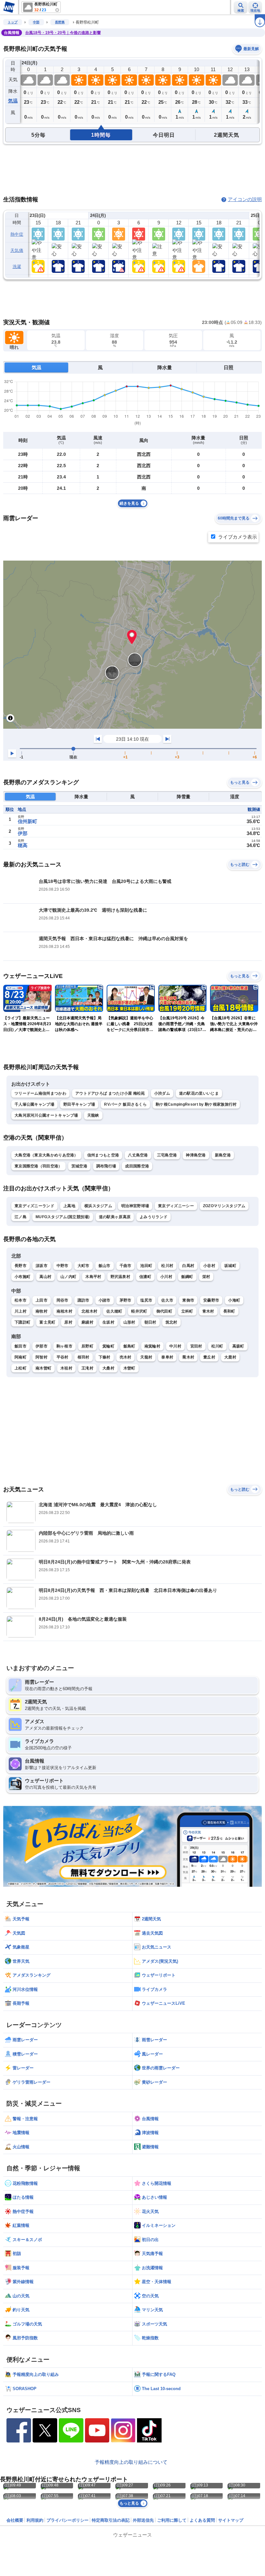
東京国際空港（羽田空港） (38, 1166)
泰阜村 (167, 1357)
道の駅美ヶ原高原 (115, 1217)
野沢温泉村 (121, 1277)
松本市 (21, 1300)
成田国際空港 (137, 1166)
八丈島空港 (138, 1155)
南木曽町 (43, 1368)
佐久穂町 (114, 1311)
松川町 (217, 1346)
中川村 (175, 1346)
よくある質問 (202, 2520)
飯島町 (129, 1346)
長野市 (21, 1266)
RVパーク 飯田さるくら (125, 1104)
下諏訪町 (22, 1322)
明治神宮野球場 (135, 1206)
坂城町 (230, 1266)
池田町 (146, 1266)
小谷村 (209, 1266)
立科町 (187, 1311)
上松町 (21, 1368)
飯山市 (105, 1266)
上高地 (69, 1206)
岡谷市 (63, 1300)
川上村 (21, 1311)
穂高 (23, 845)
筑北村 (171, 1322)
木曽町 (129, 1368)
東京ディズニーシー (176, 1206)
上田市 (42, 1300)
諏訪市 (84, 1300)
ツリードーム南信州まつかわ (40, 1093)
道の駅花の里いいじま (199, 1093)
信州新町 (27, 821)
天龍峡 (93, 1115)
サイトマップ (231, 2520)
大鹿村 (230, 1357)
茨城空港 (79, 1166)
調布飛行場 (106, 1166)
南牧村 (42, 1311)
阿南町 (21, 1357)
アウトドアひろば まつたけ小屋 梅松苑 (110, 1093)
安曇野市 (211, 1300)
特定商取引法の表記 (111, 2520)
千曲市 (126, 1266)
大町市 (84, 1266)
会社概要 (15, 2520)
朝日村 (150, 1322)
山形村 (129, 1322)
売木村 (126, 1357)
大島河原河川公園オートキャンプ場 (46, 1115)
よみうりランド (154, 1217)
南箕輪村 (152, 1346)
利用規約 (35, 2520)
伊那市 (42, 1346)
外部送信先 (143, 2520)
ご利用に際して (172, 2520)
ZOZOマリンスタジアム (224, 1206)
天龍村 (146, 1357)
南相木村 (64, 1311)
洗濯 (17, 267)
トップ (13, 22)
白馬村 (188, 1266)
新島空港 (223, 1155)
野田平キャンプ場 (79, 1104)
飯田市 (21, 1346)
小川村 (166, 1277)
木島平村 (93, 1277)
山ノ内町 (68, 1277)
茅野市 (126, 1300)
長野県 (60, 22)
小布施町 (22, 1277)
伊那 (23, 833)
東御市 (188, 1300)
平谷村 (63, 1357)
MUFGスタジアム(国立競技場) (63, 1217)
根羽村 (84, 1357)
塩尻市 (146, 1300)
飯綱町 (187, 1277)
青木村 (208, 1311)
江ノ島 (21, 1217)
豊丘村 (209, 1357)
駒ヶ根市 (64, 1346)
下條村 (105, 1357)
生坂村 (108, 1322)
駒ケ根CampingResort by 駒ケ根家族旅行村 (196, 1104)
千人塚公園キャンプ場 (34, 1104)
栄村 (206, 1277)
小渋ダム (162, 1093)
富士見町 (47, 1322)
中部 (36, 22)
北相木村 (89, 1311)
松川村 (167, 1266)
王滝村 (87, 1368)
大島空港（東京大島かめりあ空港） (46, 1155)
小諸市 (105, 1300)
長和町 (229, 1311)
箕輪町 (108, 1346)
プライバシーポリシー (68, 2520)
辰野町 (87, 1346)
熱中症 (17, 234)
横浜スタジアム (98, 1206)
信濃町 (145, 1277)
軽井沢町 (139, 1311)
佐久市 (167, 1300)
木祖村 (66, 1368)
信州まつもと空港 (103, 1155)
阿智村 (42, 1357)
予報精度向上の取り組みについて (131, 2462)
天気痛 (17, 250)
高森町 (238, 1346)
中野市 (63, 1266)
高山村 (45, 1277)
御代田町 (164, 1311)
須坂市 (42, 1266)
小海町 (234, 1300)
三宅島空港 (167, 1155)
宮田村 (196, 1346)
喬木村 (188, 1357)
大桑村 (108, 1368)
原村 (68, 1322)
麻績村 (87, 1322)
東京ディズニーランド (34, 1206)
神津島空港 (196, 1155)
